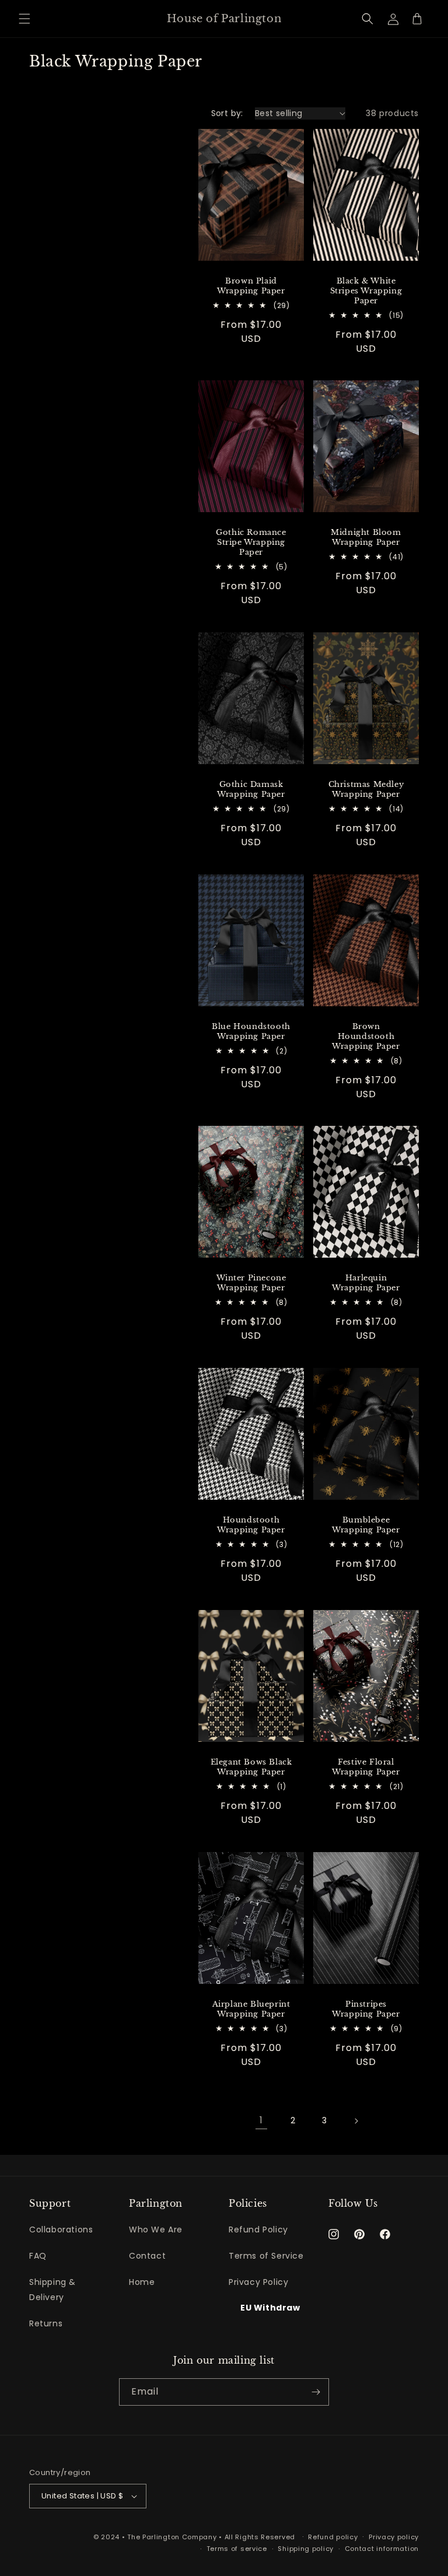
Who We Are (156, 2229)
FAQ (38, 2256)
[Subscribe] (316, 2392)
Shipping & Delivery (52, 2289)
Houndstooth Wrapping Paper (251, 1526)
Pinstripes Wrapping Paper (366, 2009)
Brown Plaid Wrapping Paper (251, 286)
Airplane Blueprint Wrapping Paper (251, 2009)
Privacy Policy (258, 2282)
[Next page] (356, 2121)
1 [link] (261, 2120)
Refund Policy (258, 2229)
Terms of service (237, 2549)
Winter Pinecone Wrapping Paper (251, 1284)
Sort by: (227, 113)
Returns (46, 2323)
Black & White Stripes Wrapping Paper (366, 291)
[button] (24, 19)
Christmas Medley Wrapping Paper (366, 790)
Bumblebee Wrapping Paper (366, 1526)
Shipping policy (306, 2549)
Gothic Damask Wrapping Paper (251, 790)
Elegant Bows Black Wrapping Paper (251, 1767)
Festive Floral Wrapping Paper (366, 1767)
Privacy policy (394, 2537)
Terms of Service (266, 2256)
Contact (147, 2256)
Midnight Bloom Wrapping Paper (366, 538)
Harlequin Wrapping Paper (366, 1284)
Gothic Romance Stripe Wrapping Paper (251, 542)
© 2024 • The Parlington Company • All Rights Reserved (195, 2537)
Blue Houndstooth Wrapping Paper (251, 1032)
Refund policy (333, 2537)
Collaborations (61, 2229)
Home (142, 2282)
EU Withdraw (270, 2308)
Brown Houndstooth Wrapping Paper (366, 1037)
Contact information (382, 2549)
